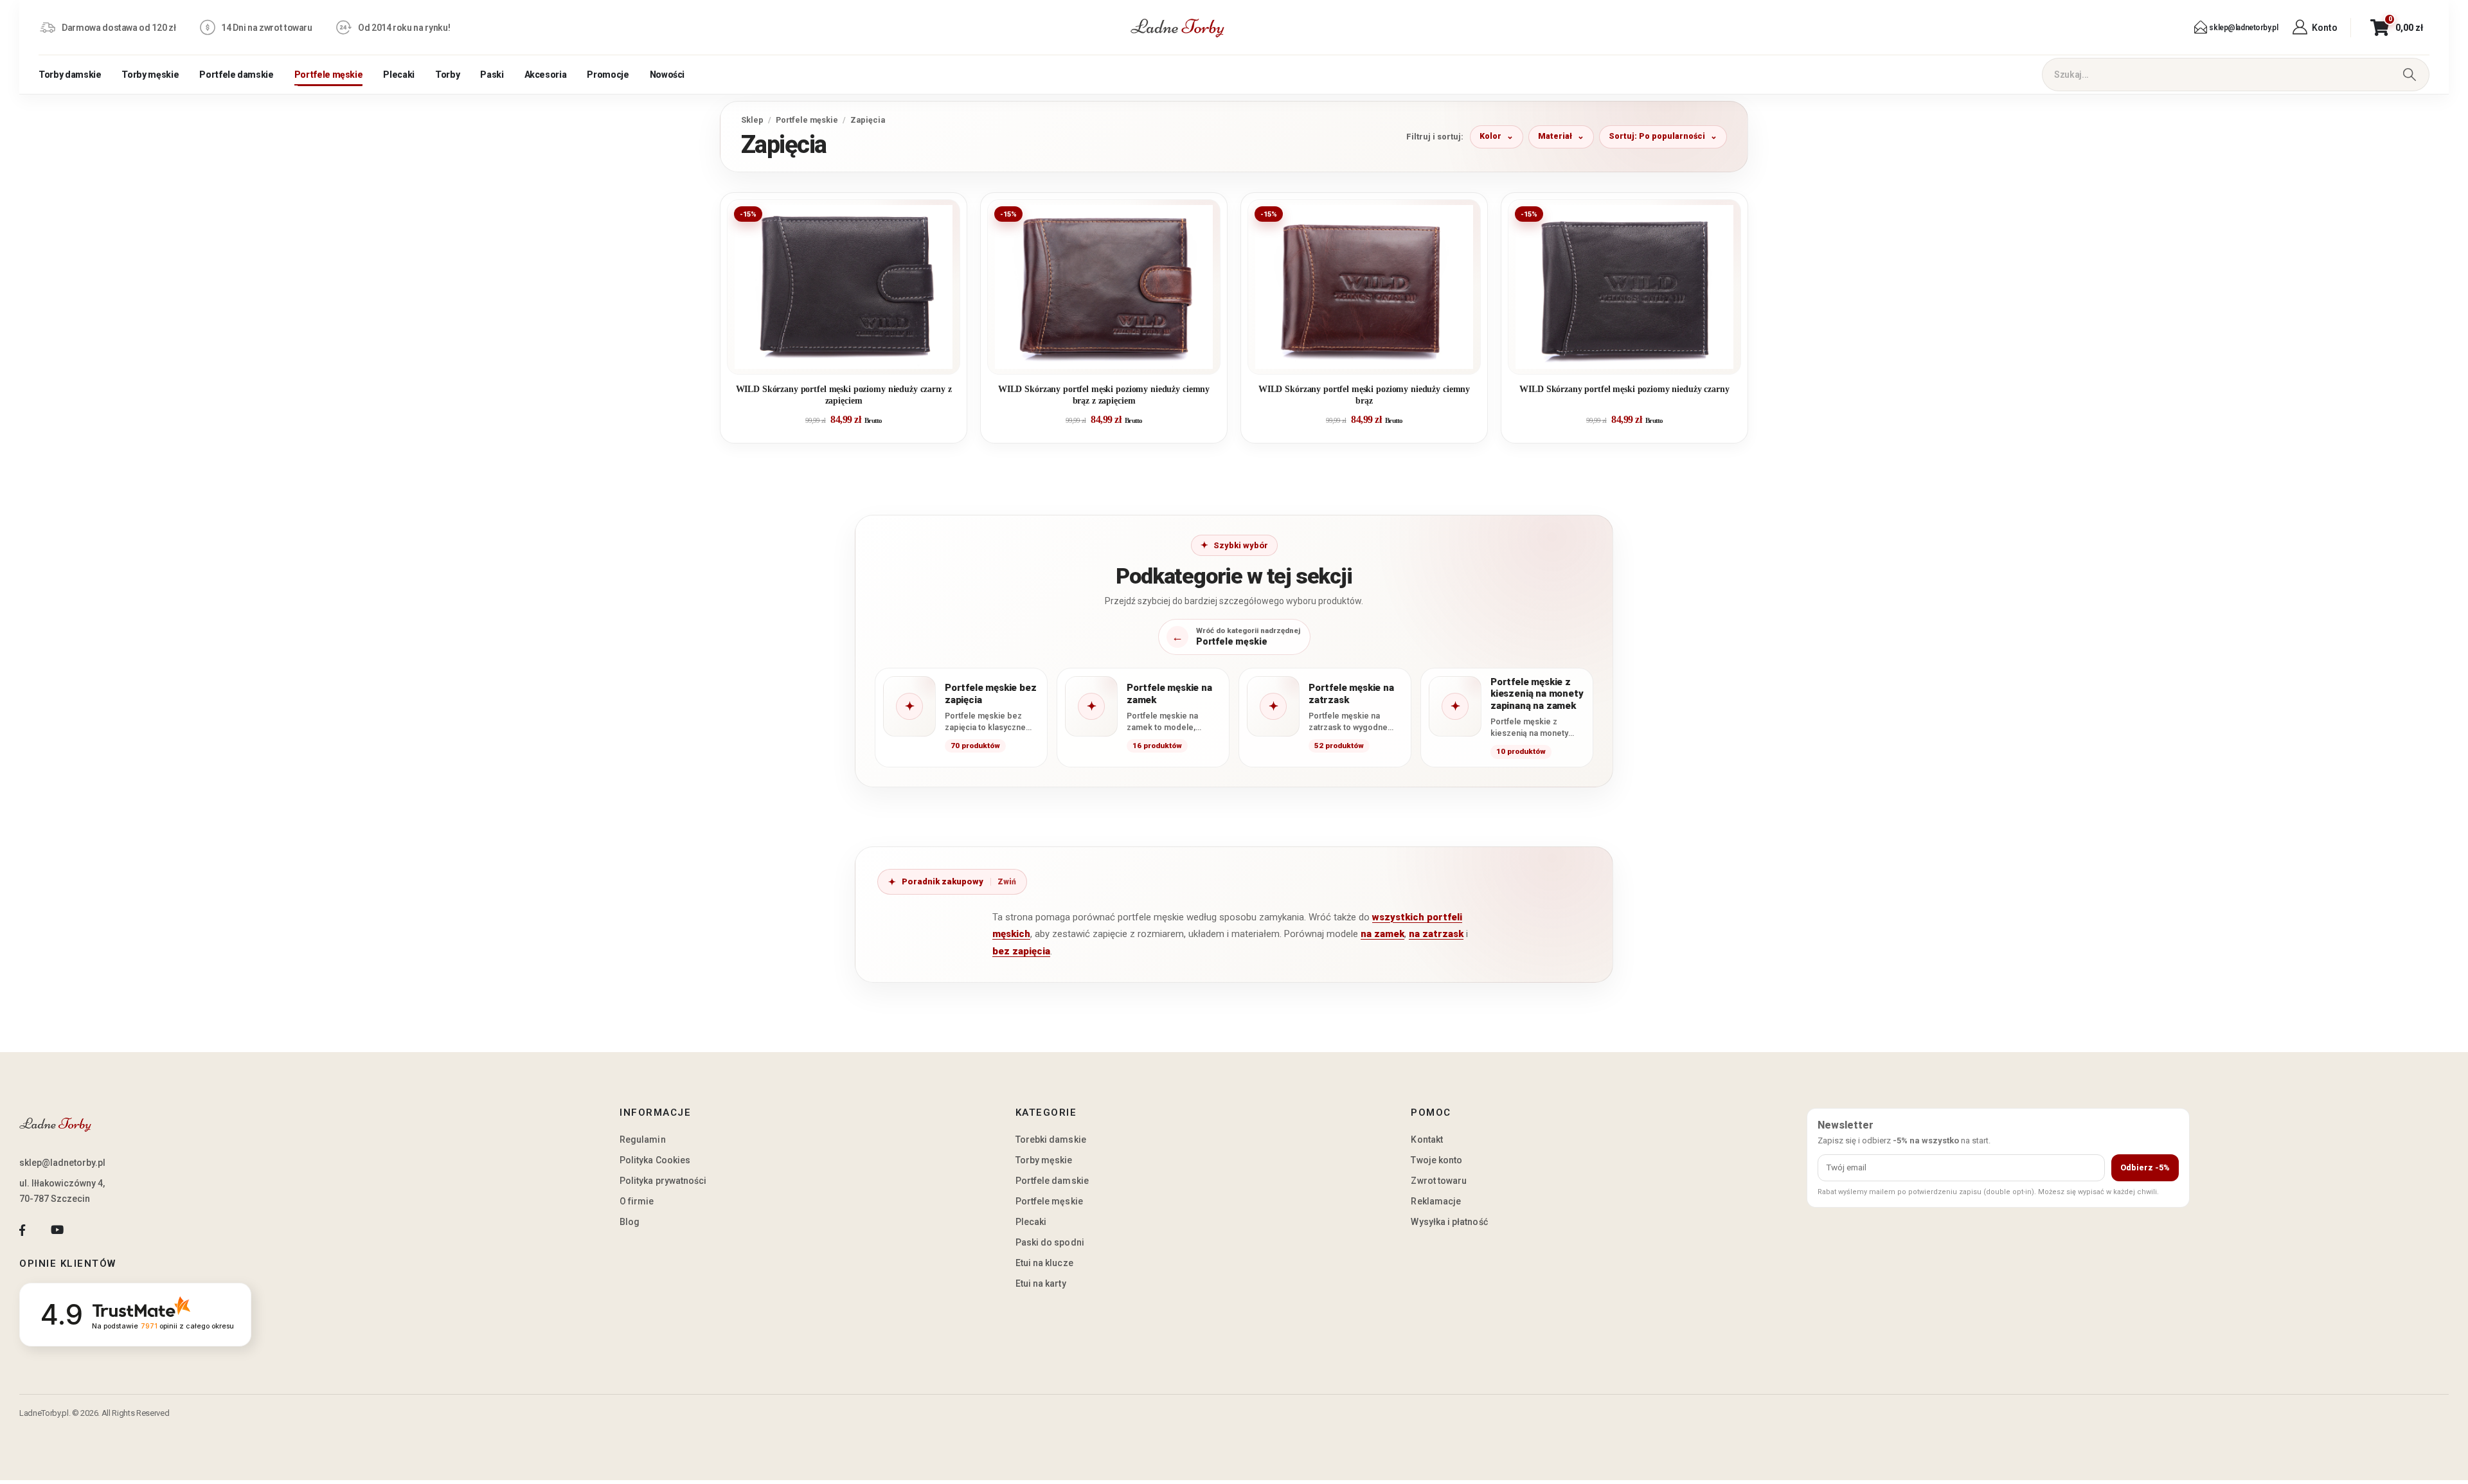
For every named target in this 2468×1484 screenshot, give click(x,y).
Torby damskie (70, 75)
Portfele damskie (236, 75)
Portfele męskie (329, 75)
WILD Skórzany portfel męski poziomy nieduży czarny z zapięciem (844, 395)
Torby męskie (150, 75)
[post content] (844, 287)
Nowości (667, 75)
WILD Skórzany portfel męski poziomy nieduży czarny (1624, 389)
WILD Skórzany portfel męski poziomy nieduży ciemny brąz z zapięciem (1104, 395)
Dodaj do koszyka (853, 359)
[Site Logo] (1177, 28)
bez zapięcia (1021, 951)
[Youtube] (57, 1230)
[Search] (2409, 75)
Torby (447, 75)
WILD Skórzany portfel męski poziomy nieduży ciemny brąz (1364, 395)
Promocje (608, 75)
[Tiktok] (92, 1230)
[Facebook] (22, 1230)
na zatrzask (1436, 934)
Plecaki (399, 75)
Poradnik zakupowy (943, 881)
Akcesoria (546, 75)
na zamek (1382, 934)
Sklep (752, 120)
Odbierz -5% (2145, 1167)
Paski (492, 75)
